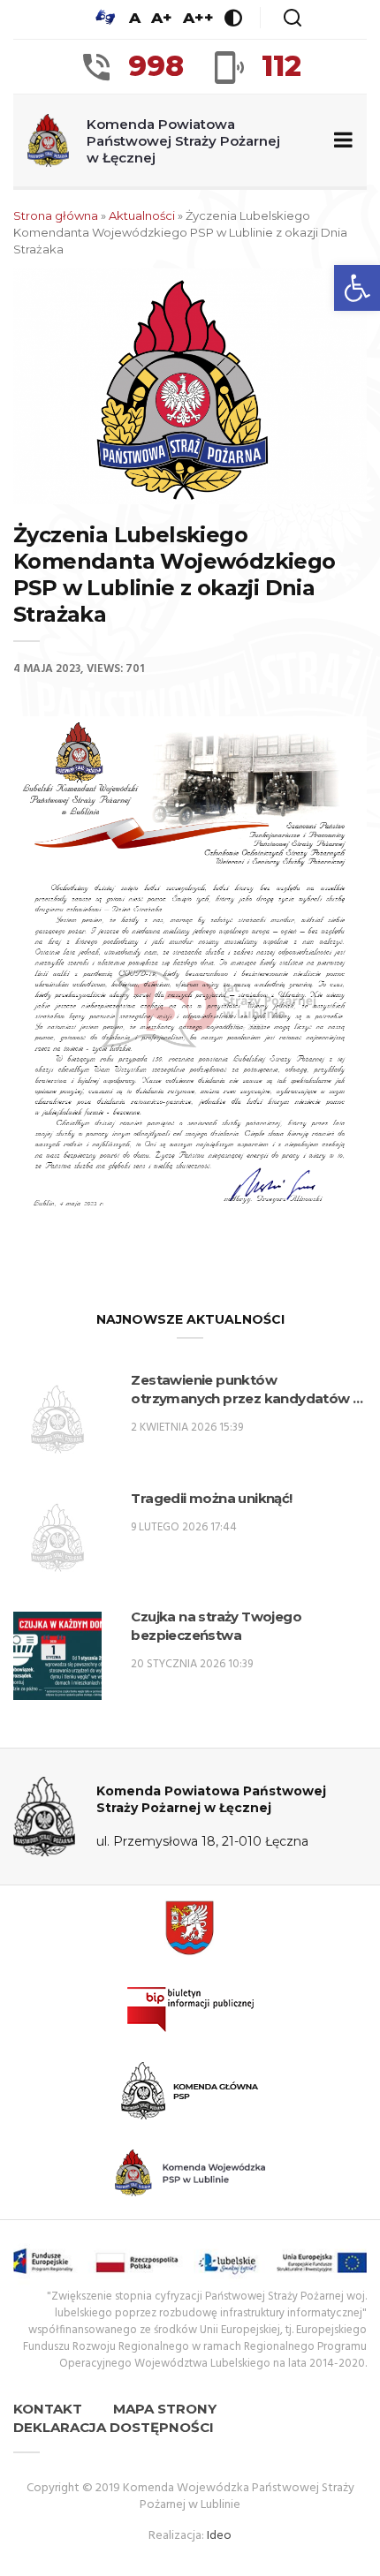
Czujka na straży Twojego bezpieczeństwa (216, 1626)
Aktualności (142, 215)
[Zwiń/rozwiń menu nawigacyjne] (340, 141)
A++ (198, 18)
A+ (162, 18)
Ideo (219, 2536)
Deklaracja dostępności (114, 2427)
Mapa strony (165, 2409)
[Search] (293, 18)
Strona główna (56, 215)
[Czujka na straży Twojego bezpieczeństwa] (57, 1656)
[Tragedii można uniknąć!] (57, 1537)
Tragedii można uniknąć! (211, 1498)
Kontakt (48, 2409)
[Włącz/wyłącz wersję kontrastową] (233, 18)
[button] (357, 288)
